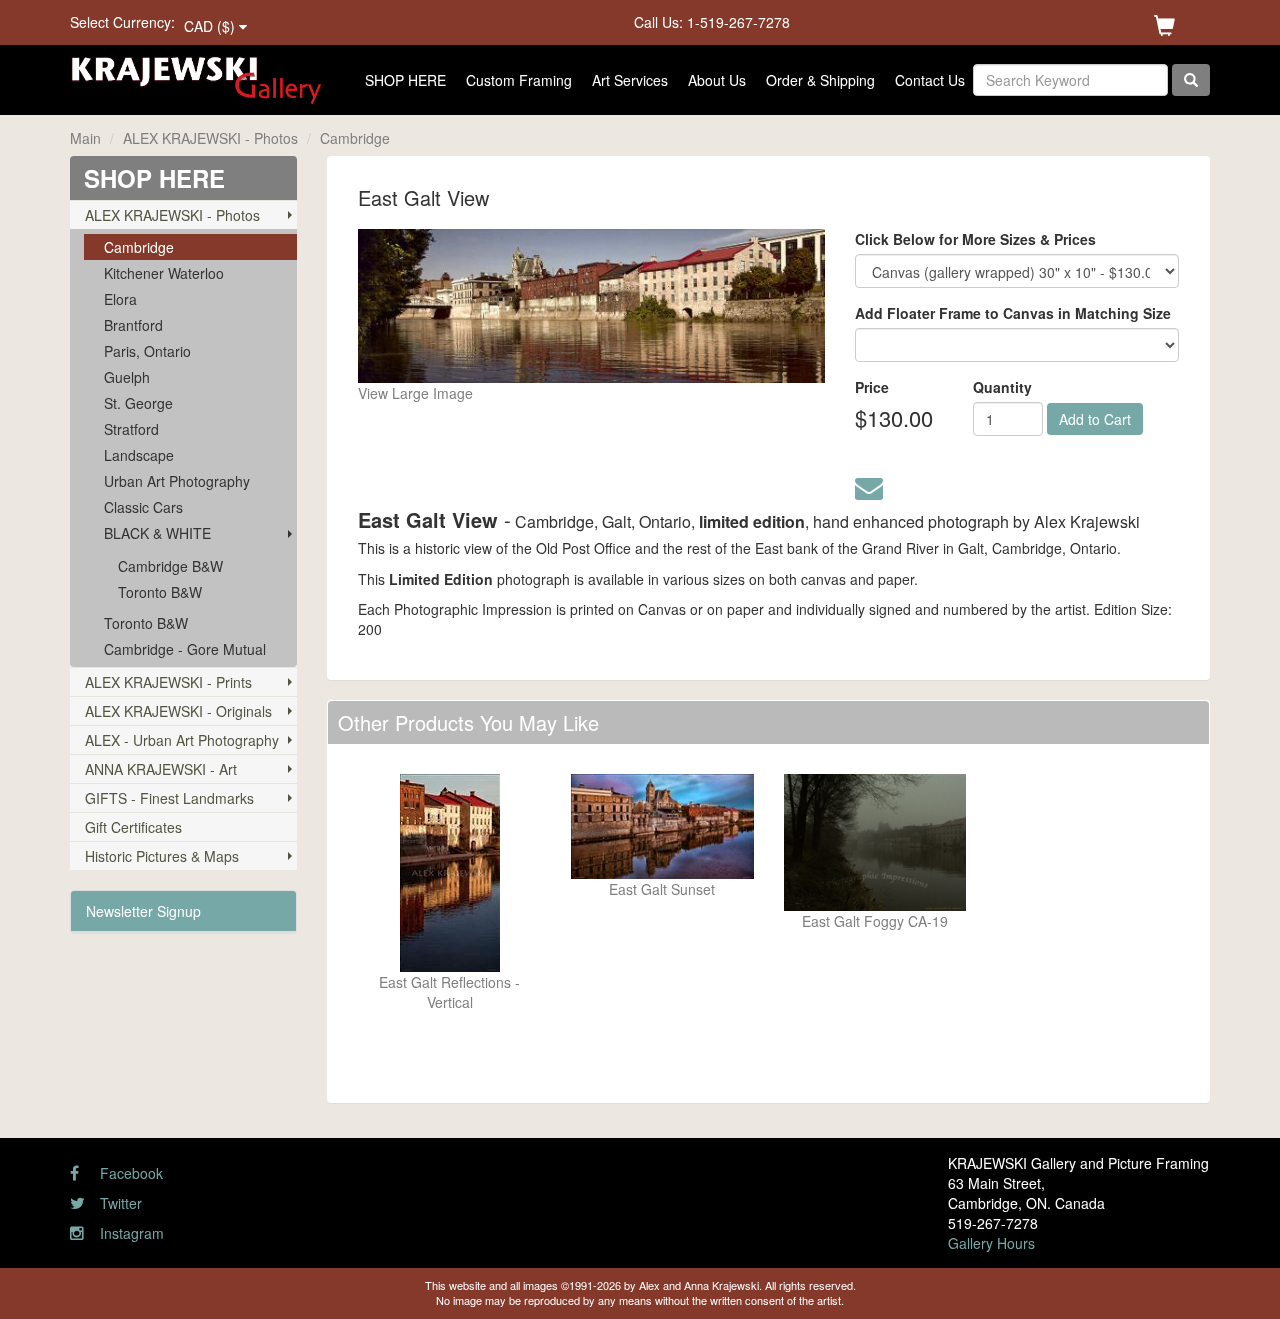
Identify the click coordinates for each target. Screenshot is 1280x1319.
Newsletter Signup (143, 911)
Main (85, 138)
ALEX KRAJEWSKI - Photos (210, 138)
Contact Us (930, 80)
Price (872, 387)
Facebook (129, 1173)
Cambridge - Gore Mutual (185, 649)
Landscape (139, 455)
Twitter (119, 1203)
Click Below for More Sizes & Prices (975, 239)
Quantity (1002, 387)
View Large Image (415, 393)
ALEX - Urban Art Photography (182, 740)
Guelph (127, 377)
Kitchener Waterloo (164, 273)
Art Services (630, 80)
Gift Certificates (133, 827)
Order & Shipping (820, 80)
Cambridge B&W (170, 566)
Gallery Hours (991, 1243)
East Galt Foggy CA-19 (875, 921)
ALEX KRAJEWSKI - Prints (168, 682)
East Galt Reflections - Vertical (449, 992)
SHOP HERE (405, 80)
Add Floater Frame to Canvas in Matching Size (1013, 313)
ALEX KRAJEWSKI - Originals (178, 711)
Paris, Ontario (147, 351)
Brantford (133, 325)
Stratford (131, 429)
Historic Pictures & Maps (162, 856)
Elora (120, 299)
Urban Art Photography (177, 481)
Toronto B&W (160, 592)
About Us (717, 80)
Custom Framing (519, 80)
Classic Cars (143, 507)
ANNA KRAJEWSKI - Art (161, 769)
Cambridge (355, 138)
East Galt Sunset (662, 889)
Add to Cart (1095, 419)
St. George (138, 403)
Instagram (130, 1233)
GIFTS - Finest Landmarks (169, 798)
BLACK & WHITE (157, 533)
